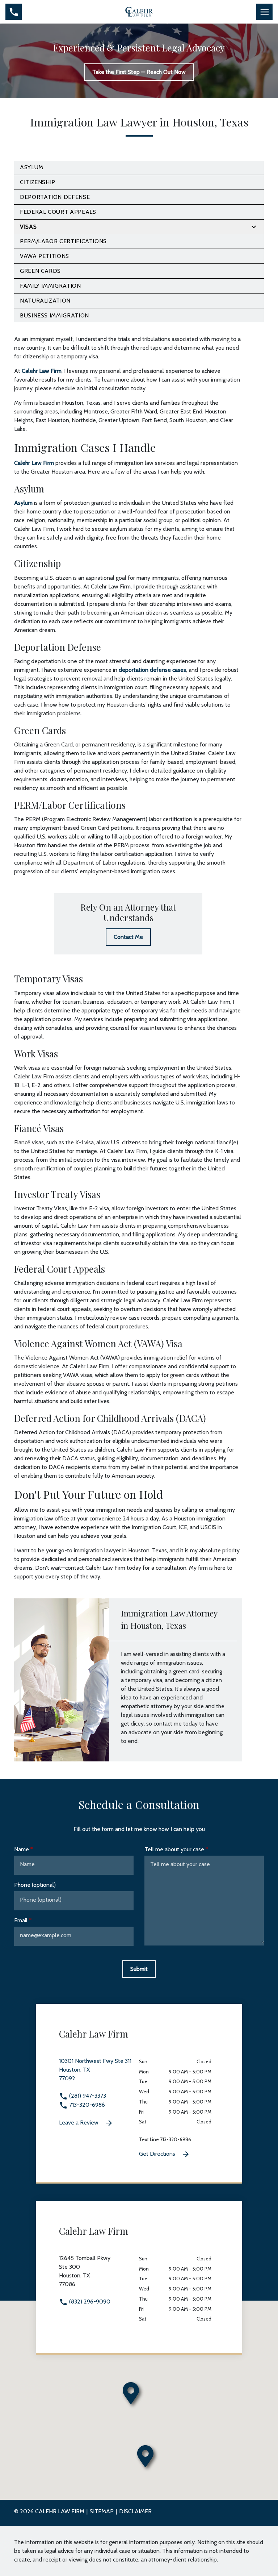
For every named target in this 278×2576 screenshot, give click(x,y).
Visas (28, 227)
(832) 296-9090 (89, 2302)
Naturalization (45, 301)
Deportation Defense (55, 197)
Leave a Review (79, 2123)
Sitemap (102, 2511)
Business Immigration (54, 315)
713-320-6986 (86, 2105)
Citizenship (38, 182)
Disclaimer (135, 2511)
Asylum (32, 167)
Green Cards (40, 271)
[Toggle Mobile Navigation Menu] (264, 12)
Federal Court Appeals (58, 212)
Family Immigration (50, 286)
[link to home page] (139, 11)
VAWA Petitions (45, 256)
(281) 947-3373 (87, 2096)
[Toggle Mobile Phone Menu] (14, 12)
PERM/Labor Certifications (63, 241)
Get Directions (158, 2154)
